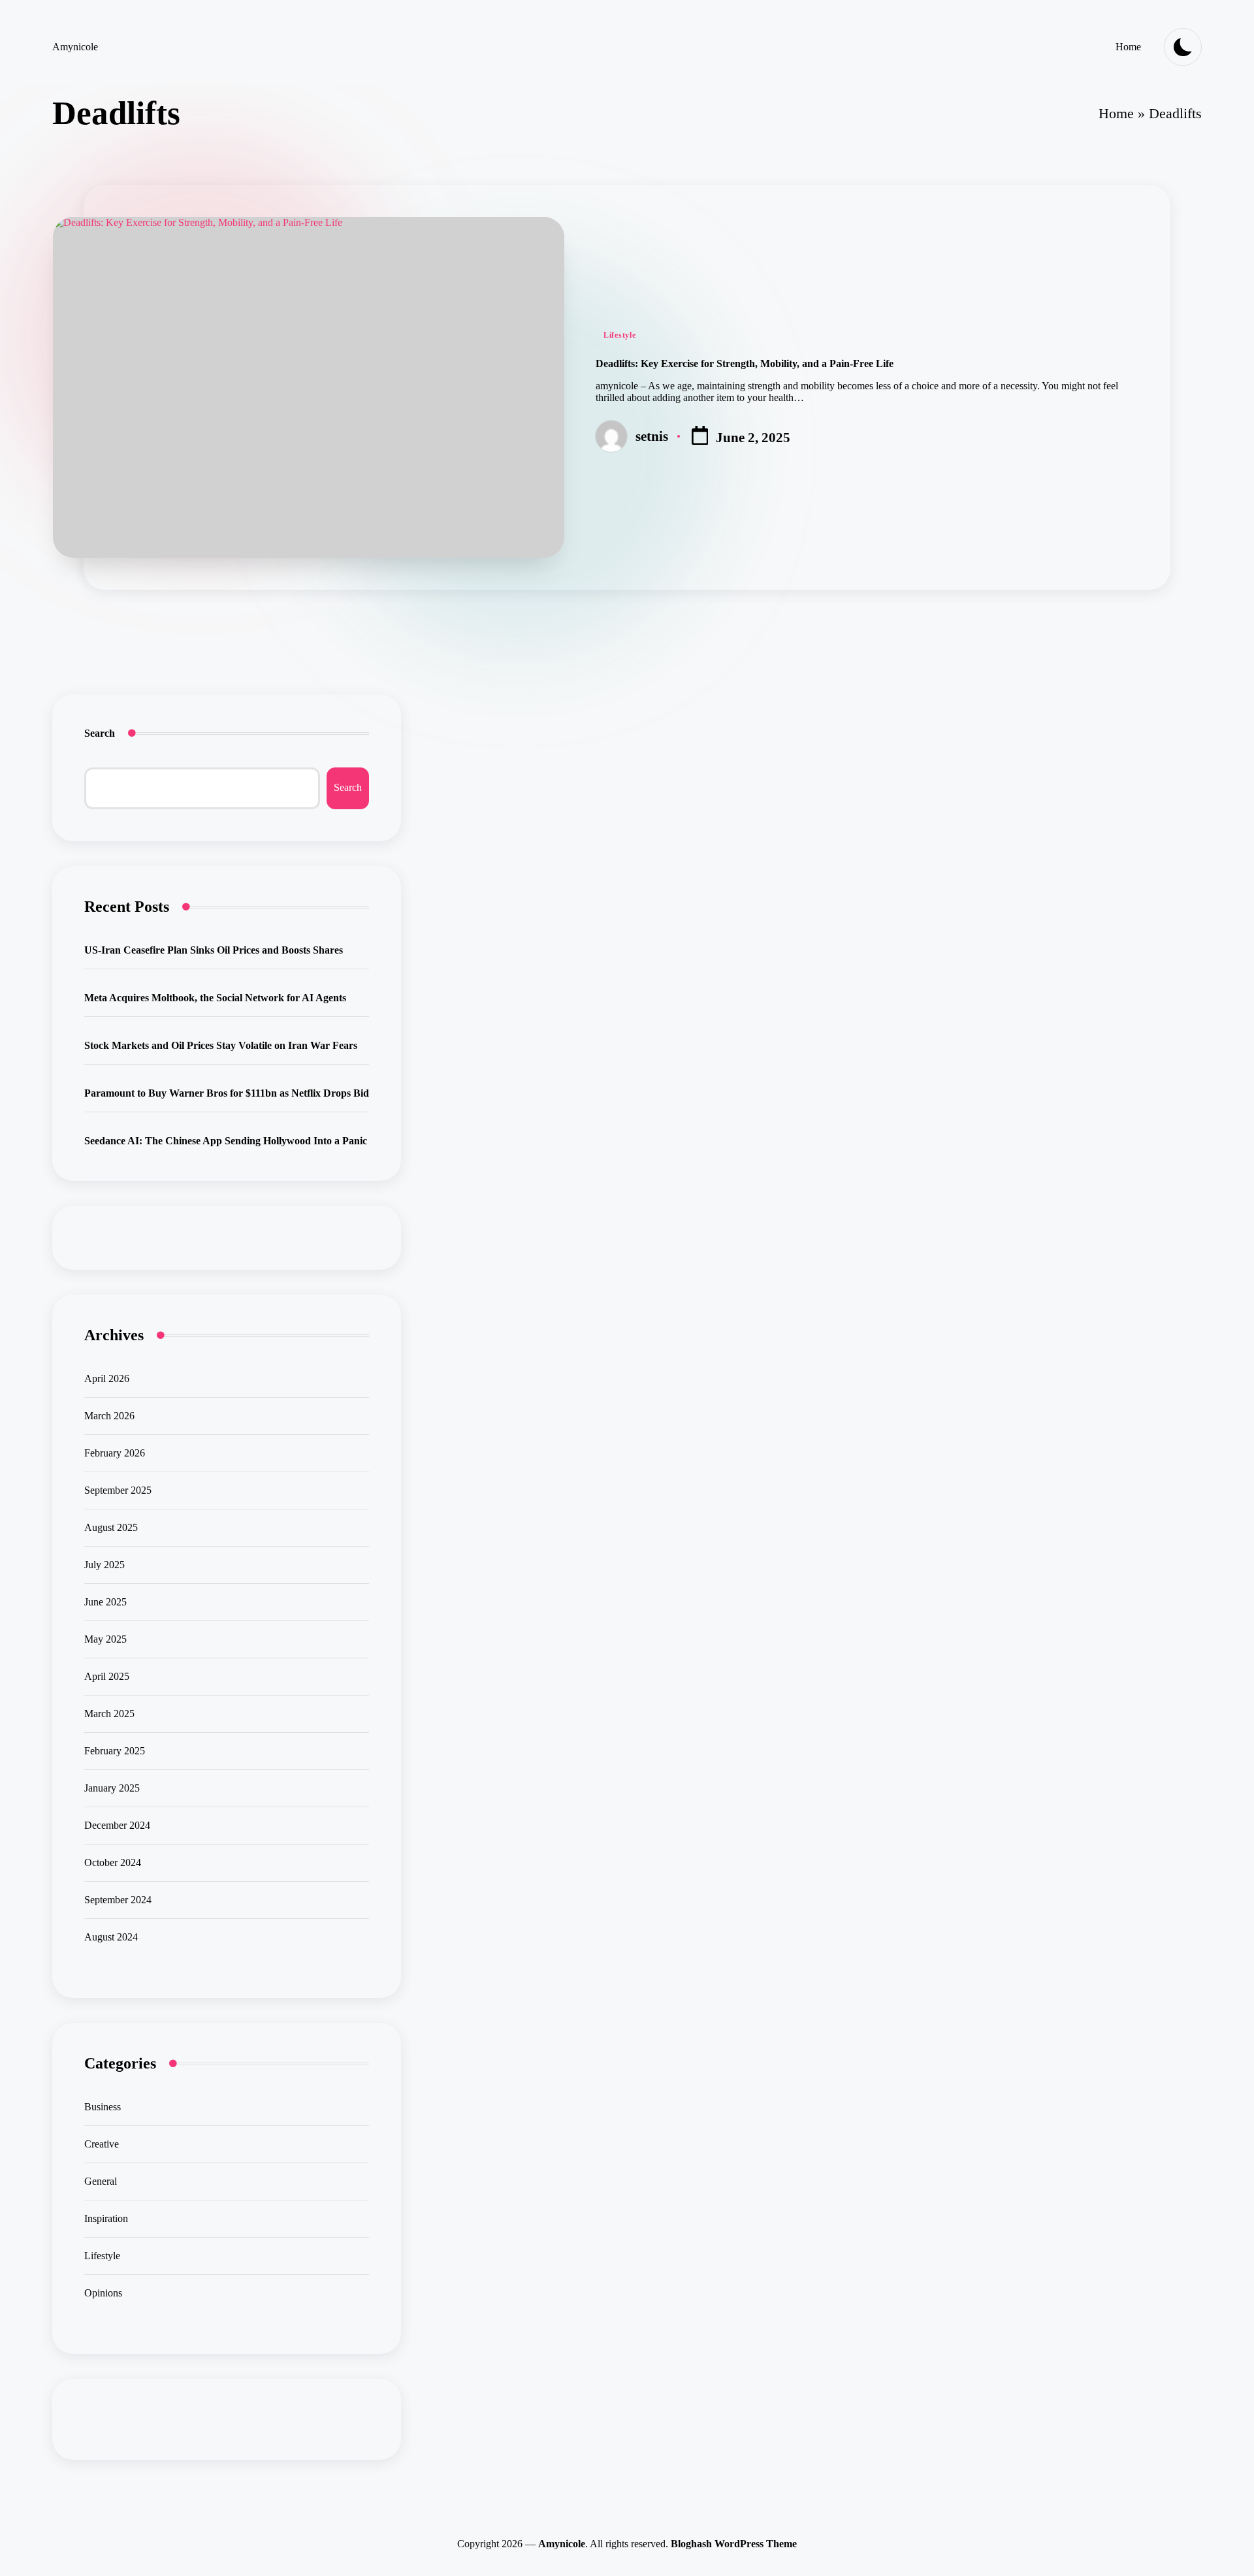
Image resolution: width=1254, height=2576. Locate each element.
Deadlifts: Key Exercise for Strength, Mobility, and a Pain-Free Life (745, 363)
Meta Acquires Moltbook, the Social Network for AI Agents (215, 998)
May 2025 (105, 1639)
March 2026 (109, 1416)
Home (1116, 113)
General (101, 2181)
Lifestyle (619, 335)
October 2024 (113, 1862)
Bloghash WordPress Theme (734, 2544)
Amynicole (75, 47)
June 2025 (105, 1602)
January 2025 (112, 1788)
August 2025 (111, 1527)
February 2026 (115, 1453)
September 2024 (118, 1900)
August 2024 (111, 1937)
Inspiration (106, 2218)
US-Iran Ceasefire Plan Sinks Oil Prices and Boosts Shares (214, 950)
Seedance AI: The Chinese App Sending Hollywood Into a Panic (226, 1141)
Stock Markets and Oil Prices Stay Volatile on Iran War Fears (221, 1045)
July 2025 (104, 1565)
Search (100, 733)
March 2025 (109, 1714)
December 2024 (117, 1825)
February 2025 (115, 1751)
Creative (102, 2144)
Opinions (103, 2293)
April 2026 (107, 1378)
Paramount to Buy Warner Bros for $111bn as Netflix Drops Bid (227, 1093)
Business (103, 2107)
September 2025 (118, 1490)
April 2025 (107, 1676)
